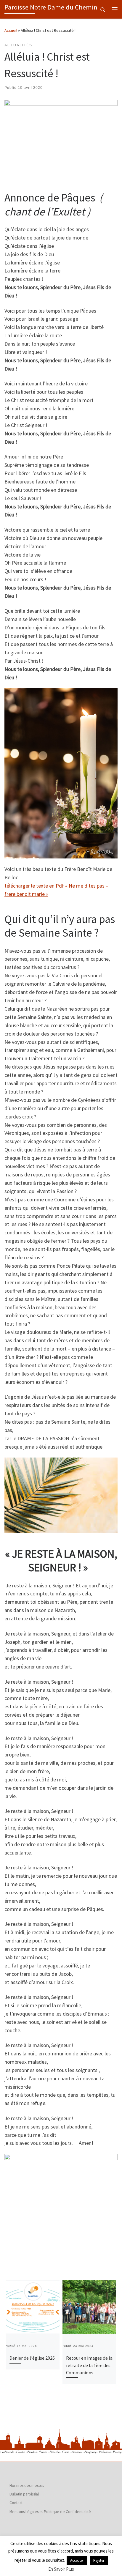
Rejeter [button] (99, 2560)
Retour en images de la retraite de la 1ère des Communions (89, 2365)
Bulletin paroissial (24, 2494)
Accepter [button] (77, 2560)
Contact (16, 2503)
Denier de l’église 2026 (32, 2358)
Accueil (11, 30)
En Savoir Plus (61, 2569)
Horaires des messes (27, 2486)
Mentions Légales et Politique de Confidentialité (50, 2512)
